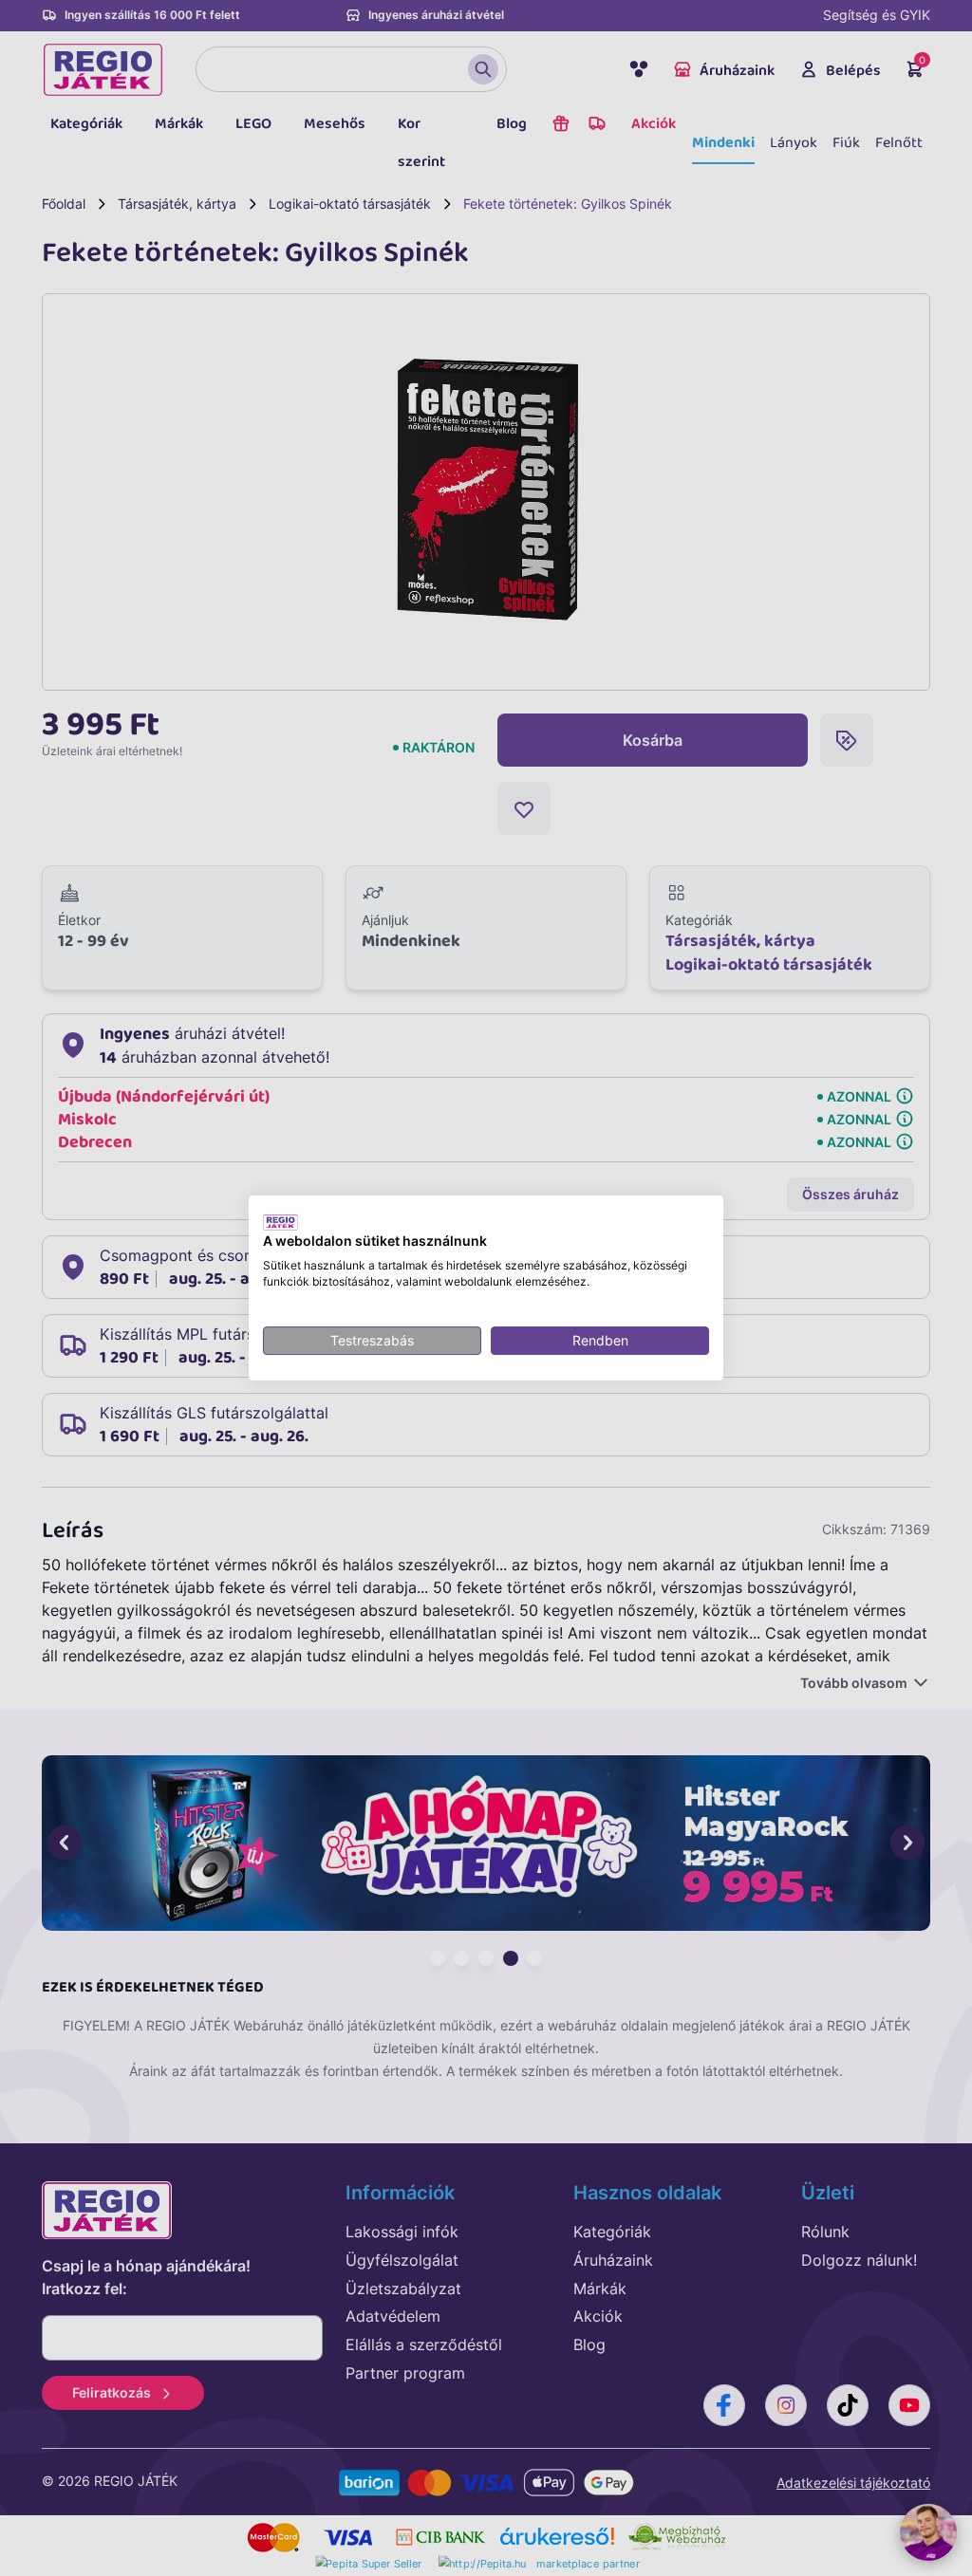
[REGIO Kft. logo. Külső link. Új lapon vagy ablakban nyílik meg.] (280, 1222)
